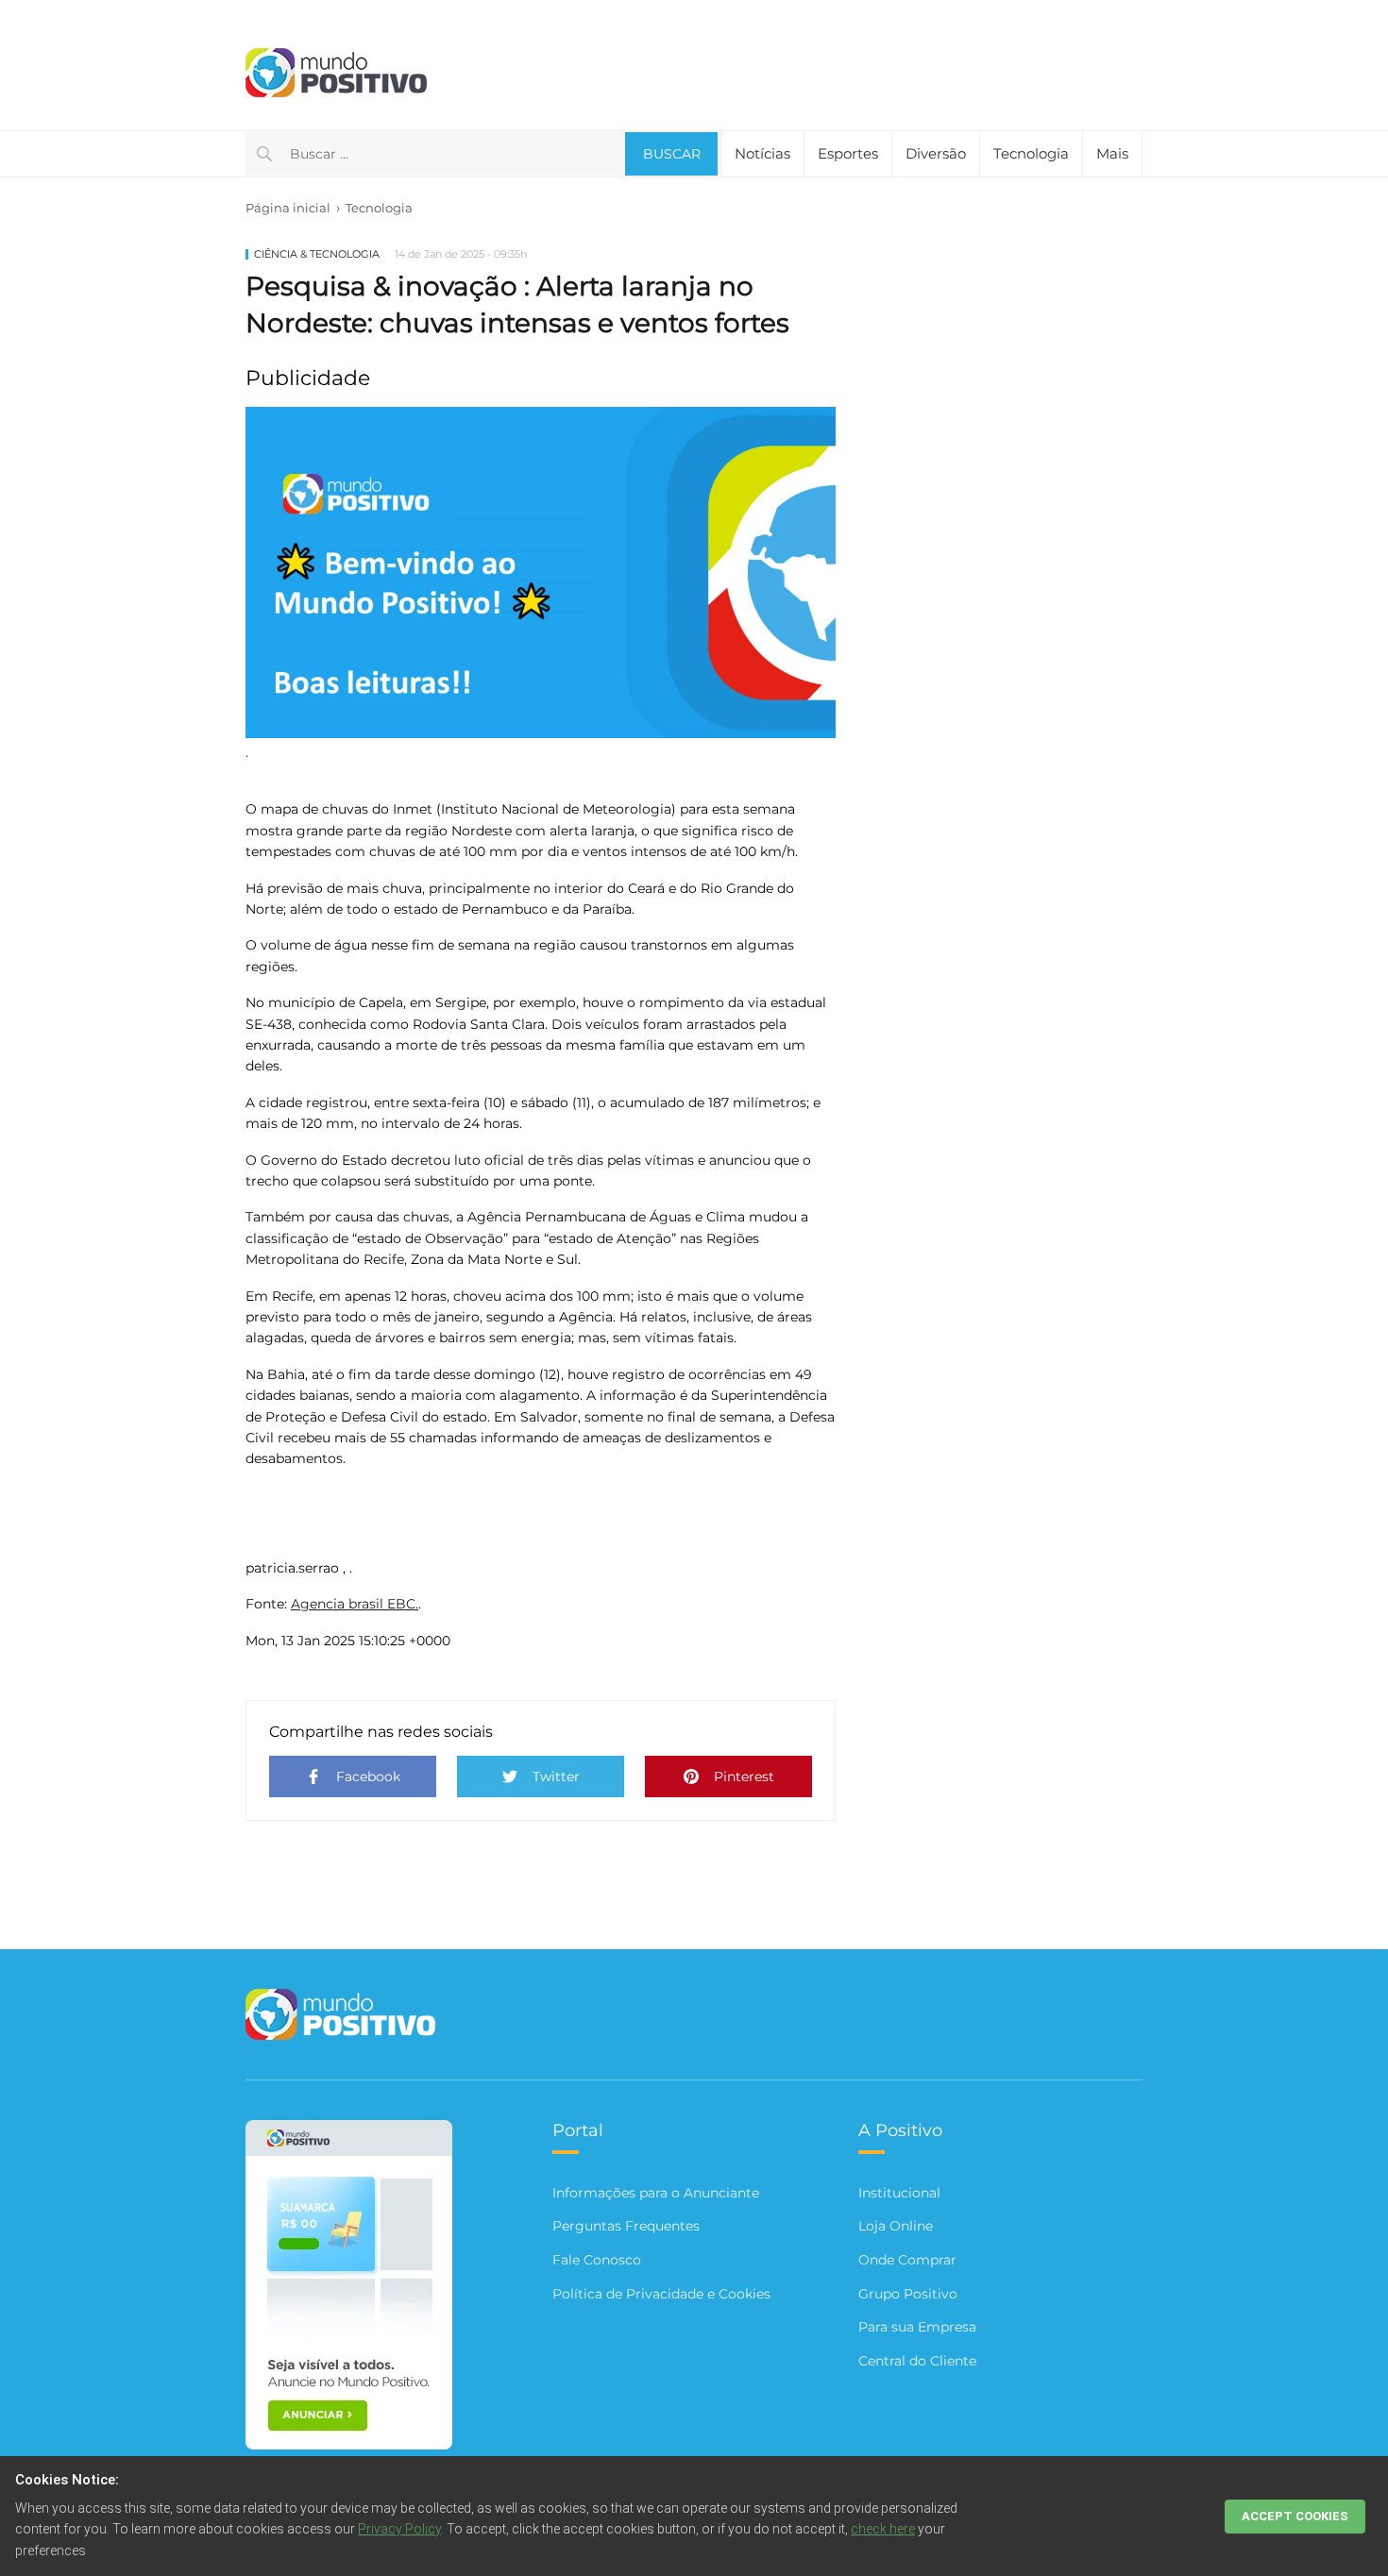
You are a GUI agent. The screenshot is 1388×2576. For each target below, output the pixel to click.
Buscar (672, 154)
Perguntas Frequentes (626, 2226)
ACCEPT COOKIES (1295, 2516)
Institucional (899, 2193)
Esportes (848, 153)
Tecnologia (379, 208)
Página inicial (288, 208)
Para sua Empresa (917, 2327)
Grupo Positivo (908, 2294)
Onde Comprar (907, 2260)
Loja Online (896, 2226)
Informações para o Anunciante (656, 2193)
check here (883, 2529)
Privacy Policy (399, 2529)
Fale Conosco (597, 2260)
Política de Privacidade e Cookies (661, 2294)
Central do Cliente (917, 2361)
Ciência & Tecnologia (317, 254)
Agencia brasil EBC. (355, 1604)
